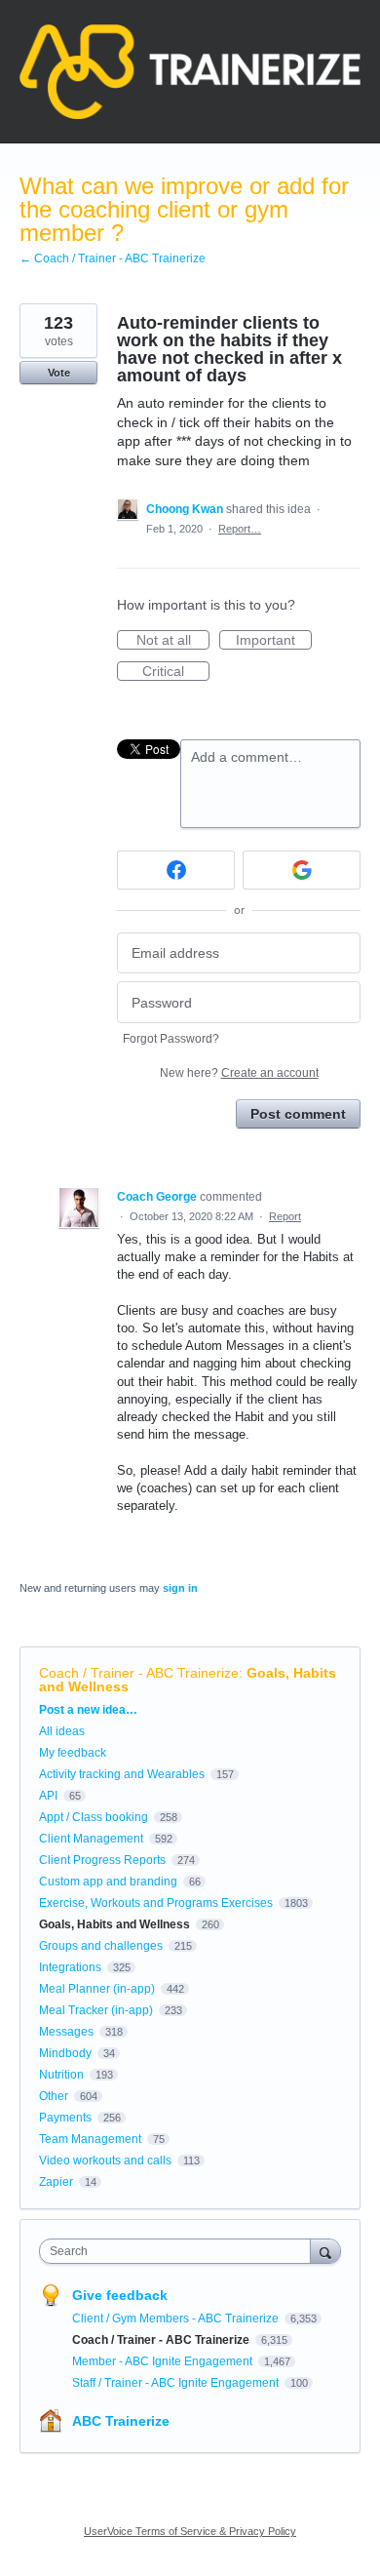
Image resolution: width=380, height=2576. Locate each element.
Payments (65, 2118)
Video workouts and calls (105, 2160)
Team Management (90, 2139)
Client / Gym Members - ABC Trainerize (177, 2318)
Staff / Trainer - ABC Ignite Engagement (177, 2383)
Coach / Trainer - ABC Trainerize (139, 1673)
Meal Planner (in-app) (97, 1989)
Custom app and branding (108, 1882)
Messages (66, 2032)
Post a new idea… (88, 1710)
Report (285, 1216)
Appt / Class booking (94, 1817)
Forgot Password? (171, 1039)
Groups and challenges (101, 1946)
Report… (240, 529)
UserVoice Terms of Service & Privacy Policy (190, 2531)
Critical (176, 672)
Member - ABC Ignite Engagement (164, 2361)
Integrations (70, 1967)
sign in (180, 1588)
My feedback (73, 1753)
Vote (59, 373)
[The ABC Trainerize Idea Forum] (190, 72)
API (48, 1796)
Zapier (56, 2182)
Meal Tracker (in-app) (96, 2010)
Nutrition (61, 2075)
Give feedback (120, 2295)
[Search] (325, 2251)
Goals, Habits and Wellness (114, 1924)
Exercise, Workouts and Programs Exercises (156, 1903)
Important (274, 641)
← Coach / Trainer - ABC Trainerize (113, 258)
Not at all (173, 641)
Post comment (298, 1114)
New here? (239, 1073)
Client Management (91, 1839)
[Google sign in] (302, 870)
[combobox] (179, 2251)
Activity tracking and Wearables (122, 1774)
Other (54, 2096)
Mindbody (65, 2053)
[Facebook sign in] (176, 870)
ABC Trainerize (121, 2421)
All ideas (62, 1731)
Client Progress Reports (102, 1860)
